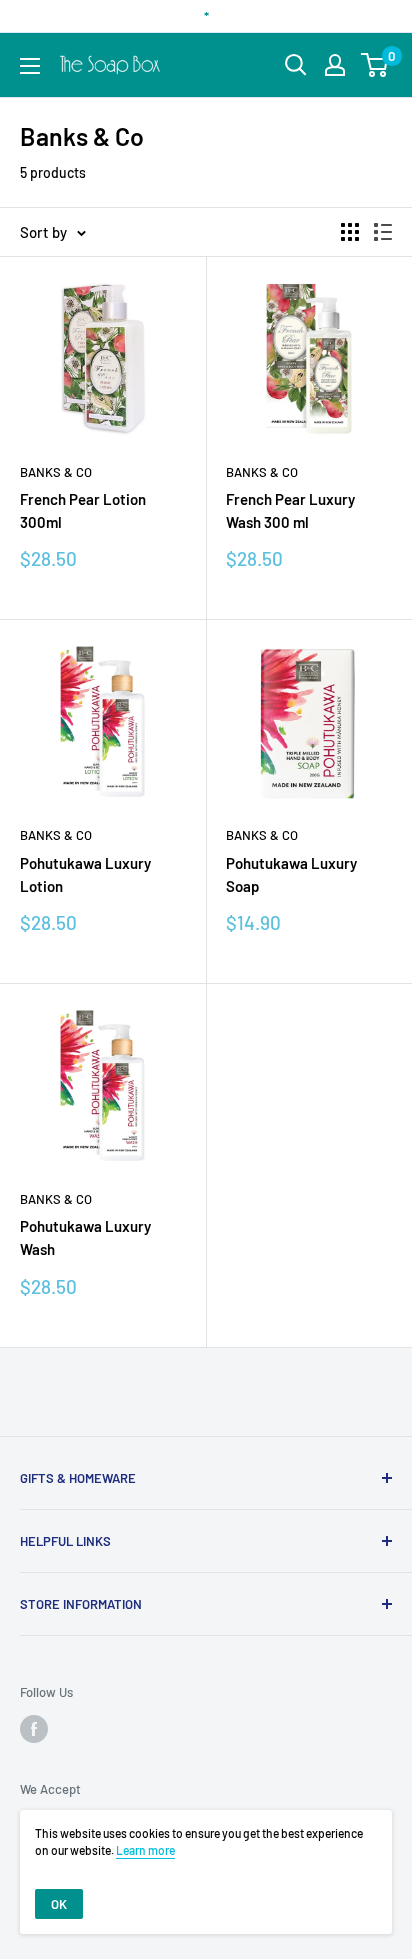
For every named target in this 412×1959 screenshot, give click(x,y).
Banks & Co (56, 472)
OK (59, 1904)
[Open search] (296, 65)
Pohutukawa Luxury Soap (291, 874)
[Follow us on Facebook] (34, 1729)
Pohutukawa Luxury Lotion (85, 874)
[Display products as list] (383, 232)
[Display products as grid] (350, 232)
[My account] (335, 65)
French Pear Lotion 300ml (83, 510)
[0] (375, 65)
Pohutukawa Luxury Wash (85, 1237)
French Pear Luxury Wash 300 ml (290, 510)
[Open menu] (30, 66)
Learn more (145, 1850)
